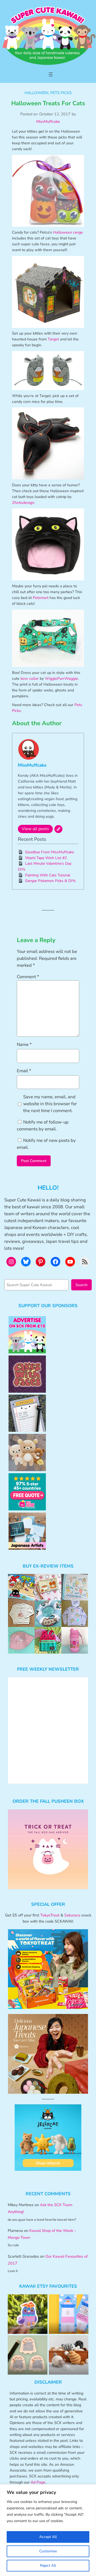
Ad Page (38, 2482)
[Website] (58, 829)
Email (24, 1071)
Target (53, 339)
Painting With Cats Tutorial (48, 875)
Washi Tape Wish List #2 (46, 858)
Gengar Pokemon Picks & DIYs (50, 881)
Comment (28, 977)
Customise (48, 2551)
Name (24, 1044)
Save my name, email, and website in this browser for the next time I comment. (50, 1104)
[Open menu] (51, 74)
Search (81, 1285)
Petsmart (41, 598)
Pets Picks (61, 93)
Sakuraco (72, 1915)
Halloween (37, 93)
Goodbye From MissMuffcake (49, 852)
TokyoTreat (50, 1915)
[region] (48, 2530)
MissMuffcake (48, 121)
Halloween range (68, 232)
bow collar (30, 679)
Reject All (48, 2566)
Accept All (48, 2537)
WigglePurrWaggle (61, 679)
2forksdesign (23, 503)
